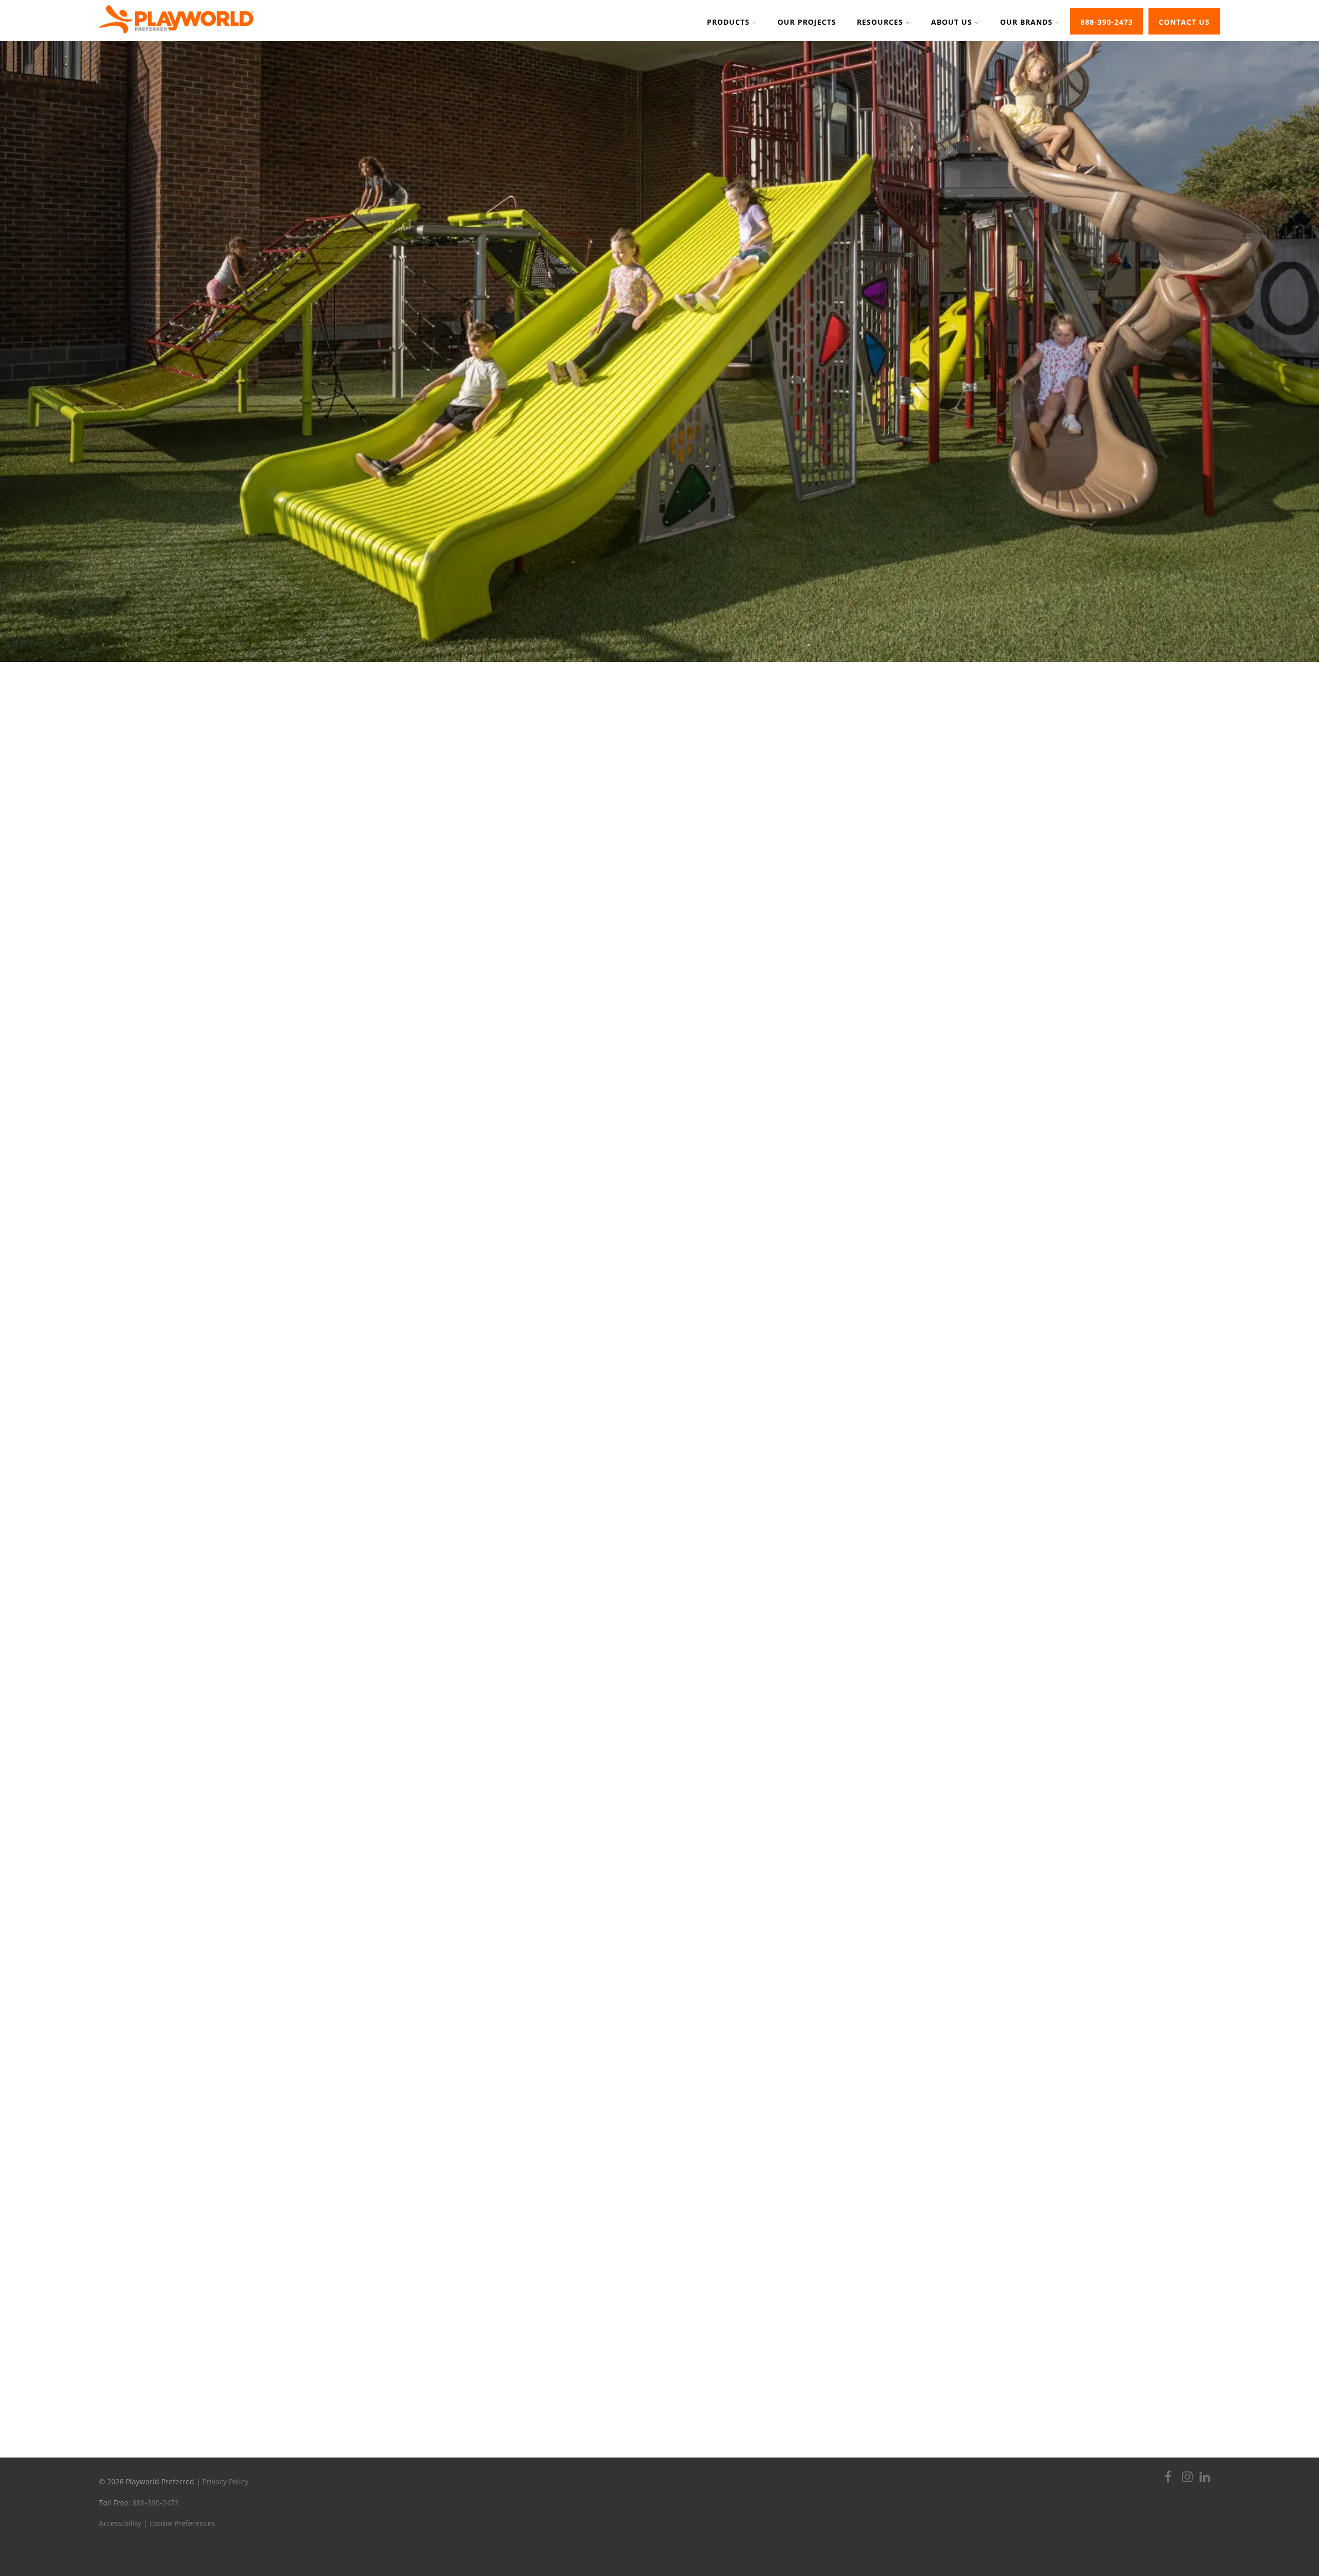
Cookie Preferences (182, 2523)
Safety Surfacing (938, 1289)
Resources (880, 22)
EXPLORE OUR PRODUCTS (734, 328)
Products (728, 22)
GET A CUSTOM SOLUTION (659, 1961)
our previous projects (357, 2302)
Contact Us (1184, 22)
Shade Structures (798, 1325)
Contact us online (1002, 2332)
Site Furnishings (521, 1325)
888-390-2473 (1107, 22)
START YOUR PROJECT (577, 328)
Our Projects (807, 22)
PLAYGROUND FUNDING (659, 2398)
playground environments (683, 1218)
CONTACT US (956, 2398)
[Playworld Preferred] (176, 36)
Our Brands (1026, 22)
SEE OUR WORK (363, 2398)
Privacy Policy (225, 2481)
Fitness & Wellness (659, 1289)
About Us (952, 22)
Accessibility (120, 2523)
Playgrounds (381, 1289)
